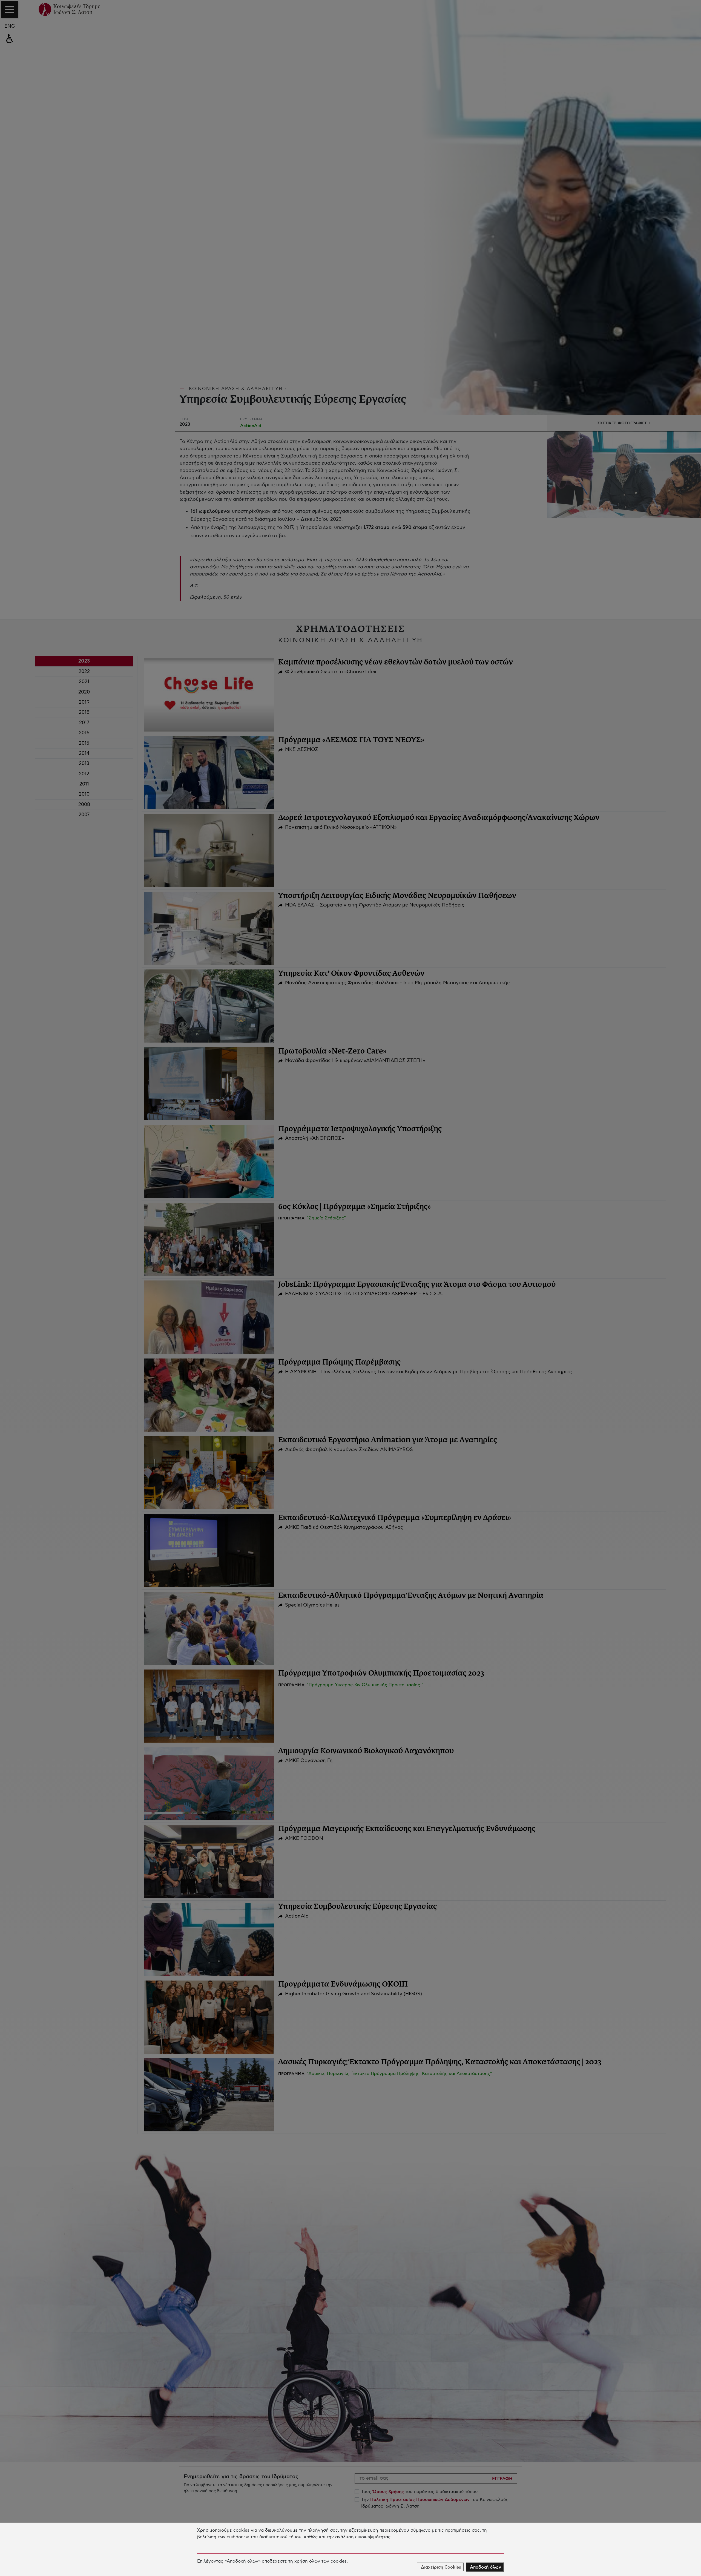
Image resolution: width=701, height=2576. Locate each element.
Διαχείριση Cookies (441, 2567)
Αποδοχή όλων (485, 2567)
